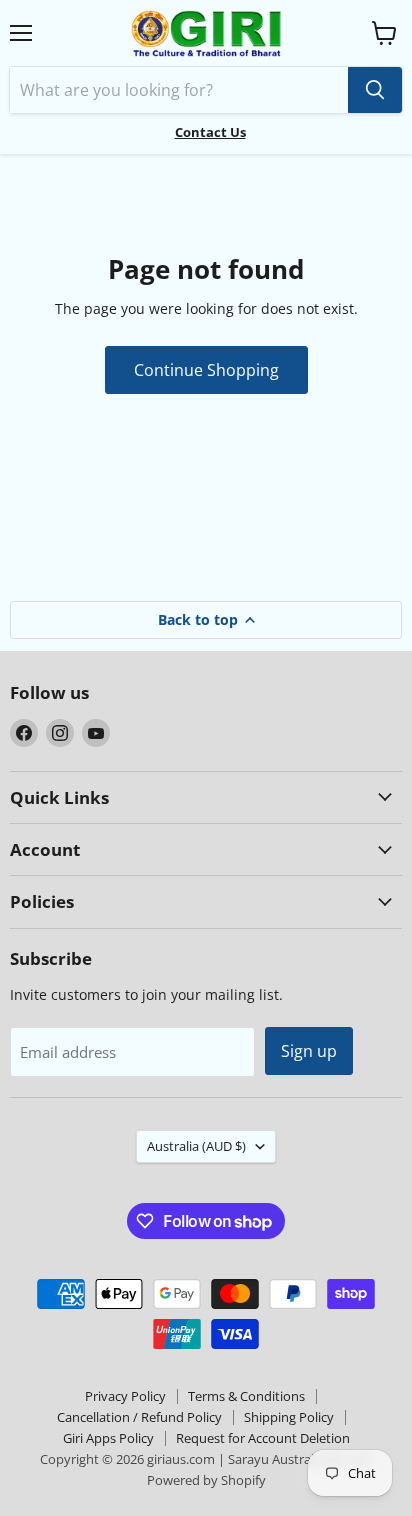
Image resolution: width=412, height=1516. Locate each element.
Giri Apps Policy (108, 1438)
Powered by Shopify (206, 1480)
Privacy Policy (125, 1396)
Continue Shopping (206, 370)
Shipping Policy (289, 1417)
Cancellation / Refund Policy (139, 1417)
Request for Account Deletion (263, 1438)
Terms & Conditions (246, 1396)
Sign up (309, 1051)
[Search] (375, 90)
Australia (196, 1146)
